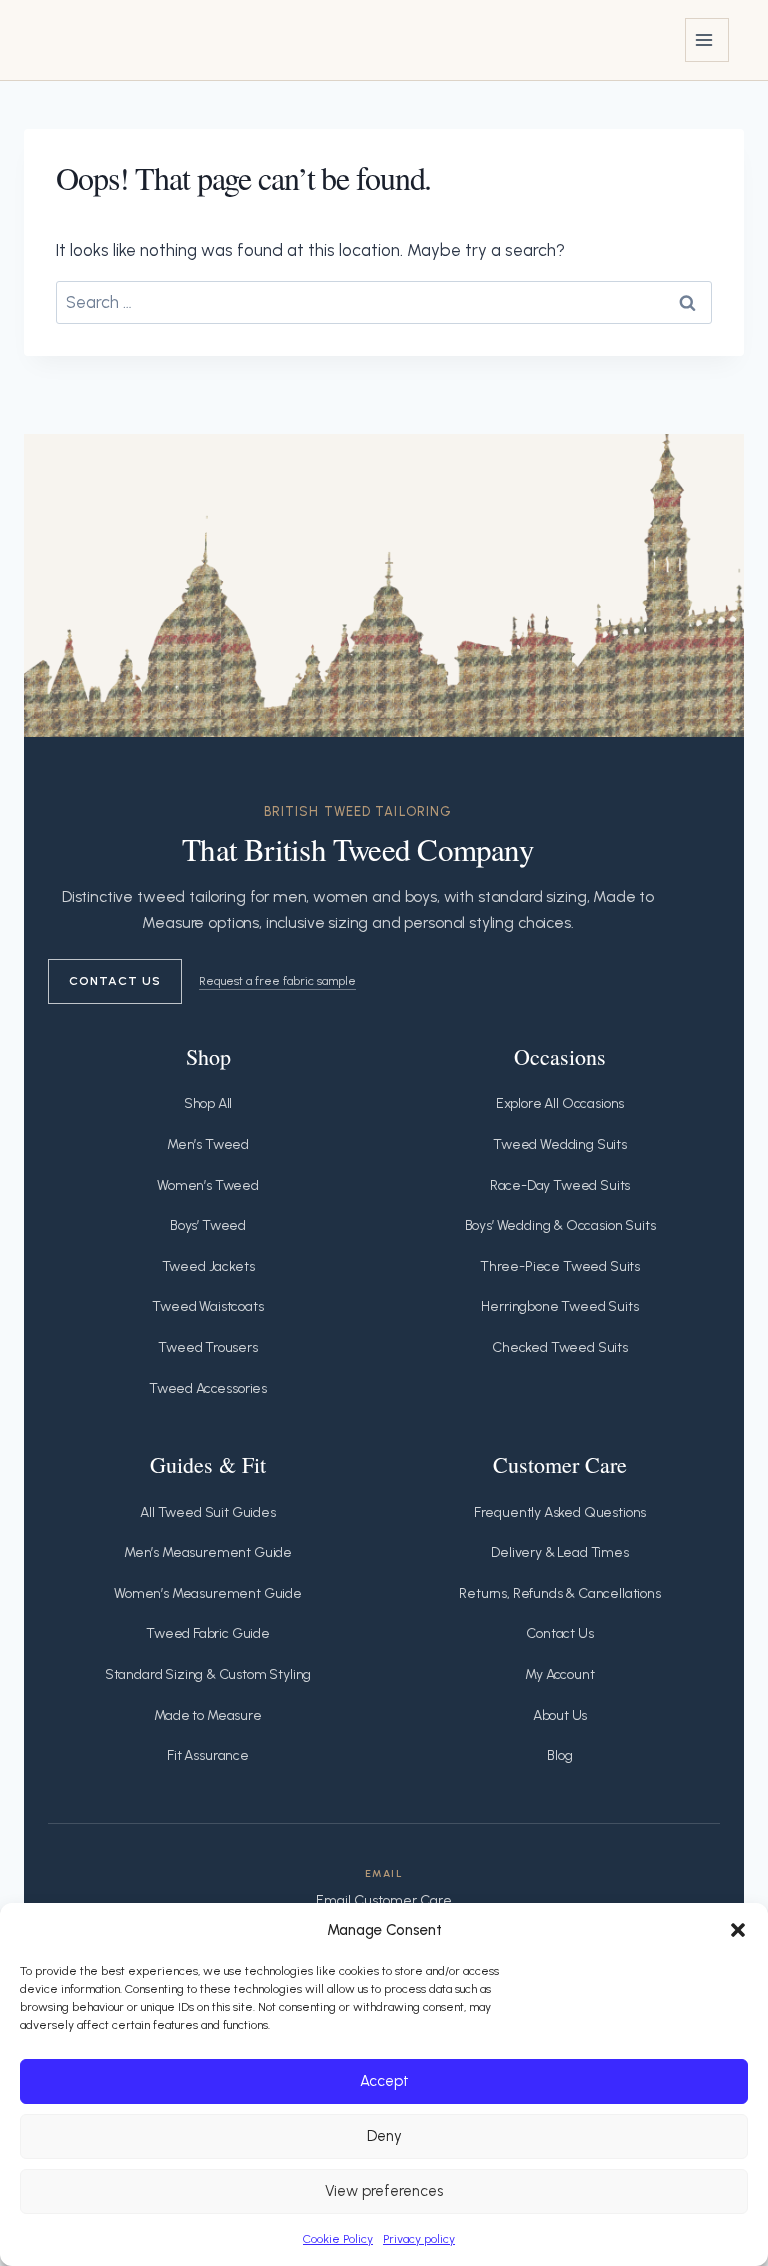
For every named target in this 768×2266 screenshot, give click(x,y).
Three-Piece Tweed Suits (560, 1266)
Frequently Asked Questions (560, 1512)
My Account (559, 1674)
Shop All (208, 1103)
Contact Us (115, 980)
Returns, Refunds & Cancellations (560, 1593)
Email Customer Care (384, 1900)
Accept (384, 2081)
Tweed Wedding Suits (560, 1144)
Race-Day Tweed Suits (560, 1185)
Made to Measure (207, 1715)
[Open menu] (707, 40)
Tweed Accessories (208, 1388)
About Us (560, 1715)
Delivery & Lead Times (559, 1552)
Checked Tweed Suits (560, 1347)
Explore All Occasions (560, 1103)
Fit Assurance (208, 1755)
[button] (738, 1930)
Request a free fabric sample (277, 980)
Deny (384, 2136)
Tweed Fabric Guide (208, 1633)
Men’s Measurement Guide (208, 1552)
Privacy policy (419, 2239)
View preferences (384, 2191)
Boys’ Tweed (208, 1225)
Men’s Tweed (208, 1144)
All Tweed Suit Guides (207, 1512)
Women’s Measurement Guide (208, 1593)
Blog (559, 1755)
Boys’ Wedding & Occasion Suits (560, 1225)
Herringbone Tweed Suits (559, 1306)
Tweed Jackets (208, 1266)
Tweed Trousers (208, 1347)
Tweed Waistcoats (207, 1306)
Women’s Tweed (208, 1185)
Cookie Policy (338, 2239)
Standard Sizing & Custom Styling (208, 1674)
